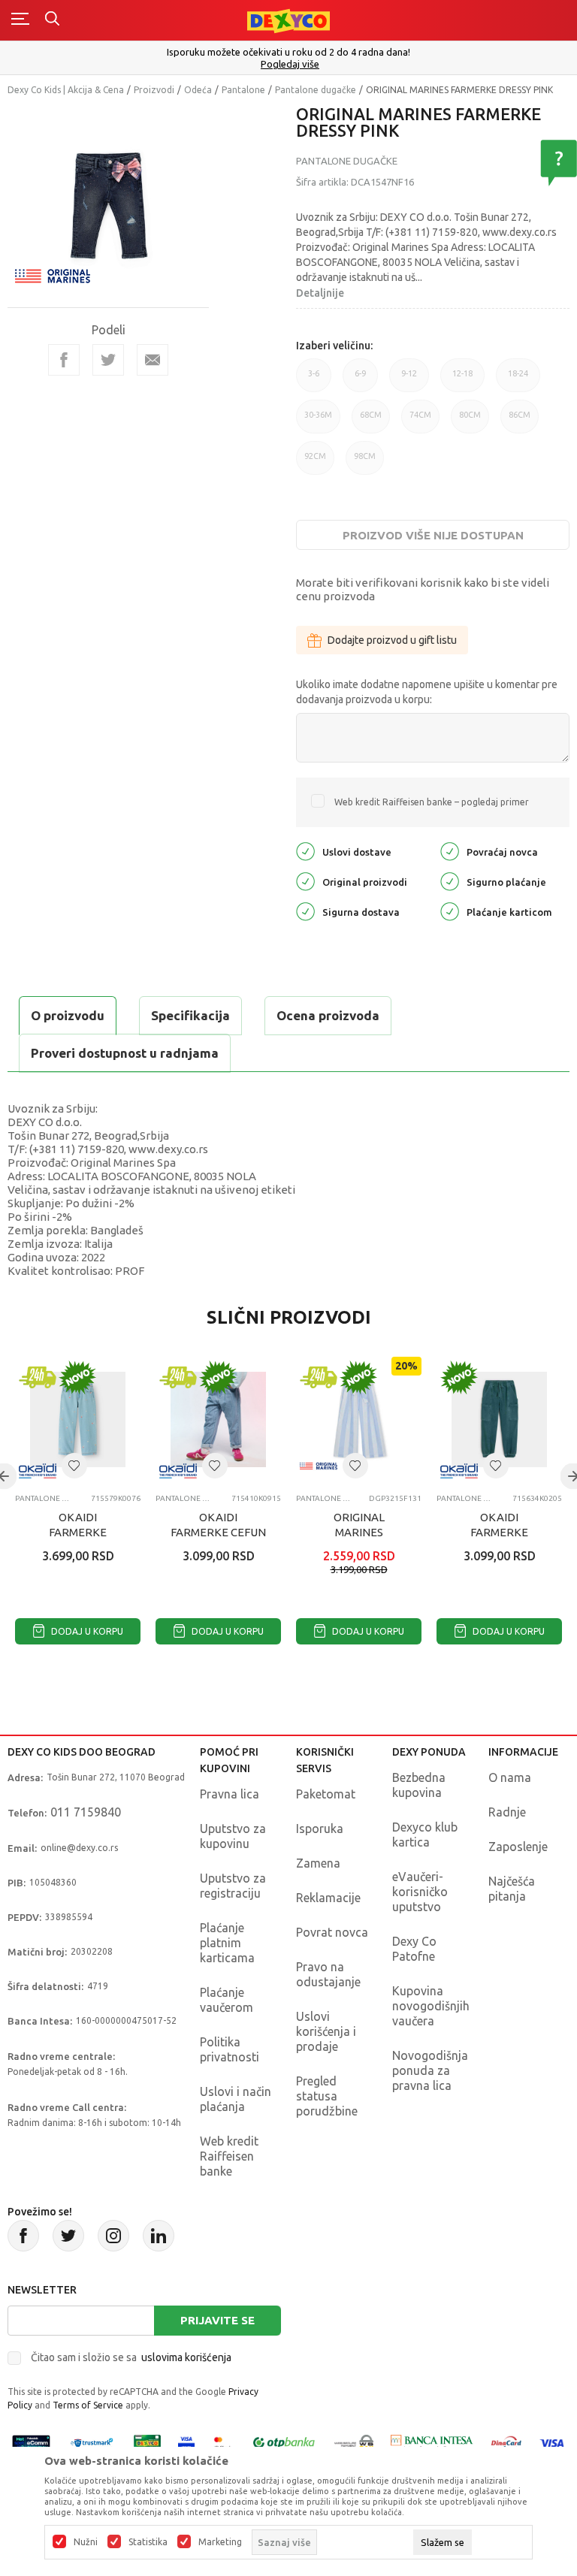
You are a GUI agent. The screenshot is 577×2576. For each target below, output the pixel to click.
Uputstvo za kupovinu (233, 1836)
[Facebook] (64, 360)
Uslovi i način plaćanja (236, 2099)
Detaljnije (320, 293)
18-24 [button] (518, 381)
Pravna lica (230, 1794)
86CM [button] (520, 422)
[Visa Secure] (186, 2442)
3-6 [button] (314, 381)
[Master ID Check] (223, 2442)
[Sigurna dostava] (305, 911)
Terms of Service (88, 2405)
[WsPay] (354, 2442)
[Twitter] (68, 2236)
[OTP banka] (284, 2442)
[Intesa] (432, 2442)
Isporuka (320, 1829)
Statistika (148, 2542)
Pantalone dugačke (316, 90)
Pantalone (243, 90)
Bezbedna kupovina (419, 1785)
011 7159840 (86, 1812)
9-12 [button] (409, 381)
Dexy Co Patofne (414, 1949)
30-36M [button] (318, 422)
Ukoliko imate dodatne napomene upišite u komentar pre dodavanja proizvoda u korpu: (427, 692)
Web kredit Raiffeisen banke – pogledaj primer (432, 802)
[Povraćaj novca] (450, 851)
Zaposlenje (518, 1847)
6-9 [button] (360, 381)
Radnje (507, 1812)
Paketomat (326, 1794)
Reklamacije (328, 1898)
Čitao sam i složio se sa (131, 2357)
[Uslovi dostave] (305, 851)
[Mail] (153, 360)
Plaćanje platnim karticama (227, 1943)
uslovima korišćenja (186, 2357)
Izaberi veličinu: (334, 346)
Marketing (220, 2542)
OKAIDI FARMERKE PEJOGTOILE (499, 1532)
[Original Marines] (53, 275)
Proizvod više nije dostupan (433, 535)
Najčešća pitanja (512, 1889)
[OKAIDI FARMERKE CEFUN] (218, 1419)
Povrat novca (332, 1932)
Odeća (198, 90)
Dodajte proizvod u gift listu (392, 640)
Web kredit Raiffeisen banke (229, 2156)
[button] (74, 1466)
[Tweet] (108, 360)
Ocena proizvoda (328, 1015)
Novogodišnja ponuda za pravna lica (430, 2070)
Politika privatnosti (230, 2049)
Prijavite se (218, 2320)
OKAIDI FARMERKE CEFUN (218, 1525)
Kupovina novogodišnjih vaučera (431, 2006)
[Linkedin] (159, 2236)
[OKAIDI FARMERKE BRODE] (78, 1419)
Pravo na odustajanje (328, 1974)
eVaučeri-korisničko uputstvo (420, 1892)
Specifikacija (190, 1015)
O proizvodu (68, 1015)
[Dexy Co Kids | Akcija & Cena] (288, 20)
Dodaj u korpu (86, 1631)
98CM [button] (365, 463)
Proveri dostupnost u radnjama (125, 1053)
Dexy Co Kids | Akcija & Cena (66, 90)
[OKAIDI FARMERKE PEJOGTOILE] (499, 1419)
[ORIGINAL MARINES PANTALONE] (359, 1419)
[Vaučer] (147, 2442)
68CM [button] (371, 422)
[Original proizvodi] (305, 881)
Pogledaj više (290, 64)
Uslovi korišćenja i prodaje (326, 2031)
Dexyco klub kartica (425, 1835)
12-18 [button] (462, 381)
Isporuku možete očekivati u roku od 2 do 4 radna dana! (288, 52)
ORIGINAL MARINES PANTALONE (359, 1532)
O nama (510, 1777)
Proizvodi (154, 90)
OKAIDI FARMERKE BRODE (78, 1532)
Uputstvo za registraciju (233, 1886)
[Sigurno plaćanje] (450, 881)
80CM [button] (470, 422)
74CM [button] (420, 422)
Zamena (318, 1863)
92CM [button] (315, 463)
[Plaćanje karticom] (450, 911)
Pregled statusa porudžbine (327, 2096)
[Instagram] (113, 2236)
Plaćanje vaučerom (227, 2000)
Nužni (86, 2542)
